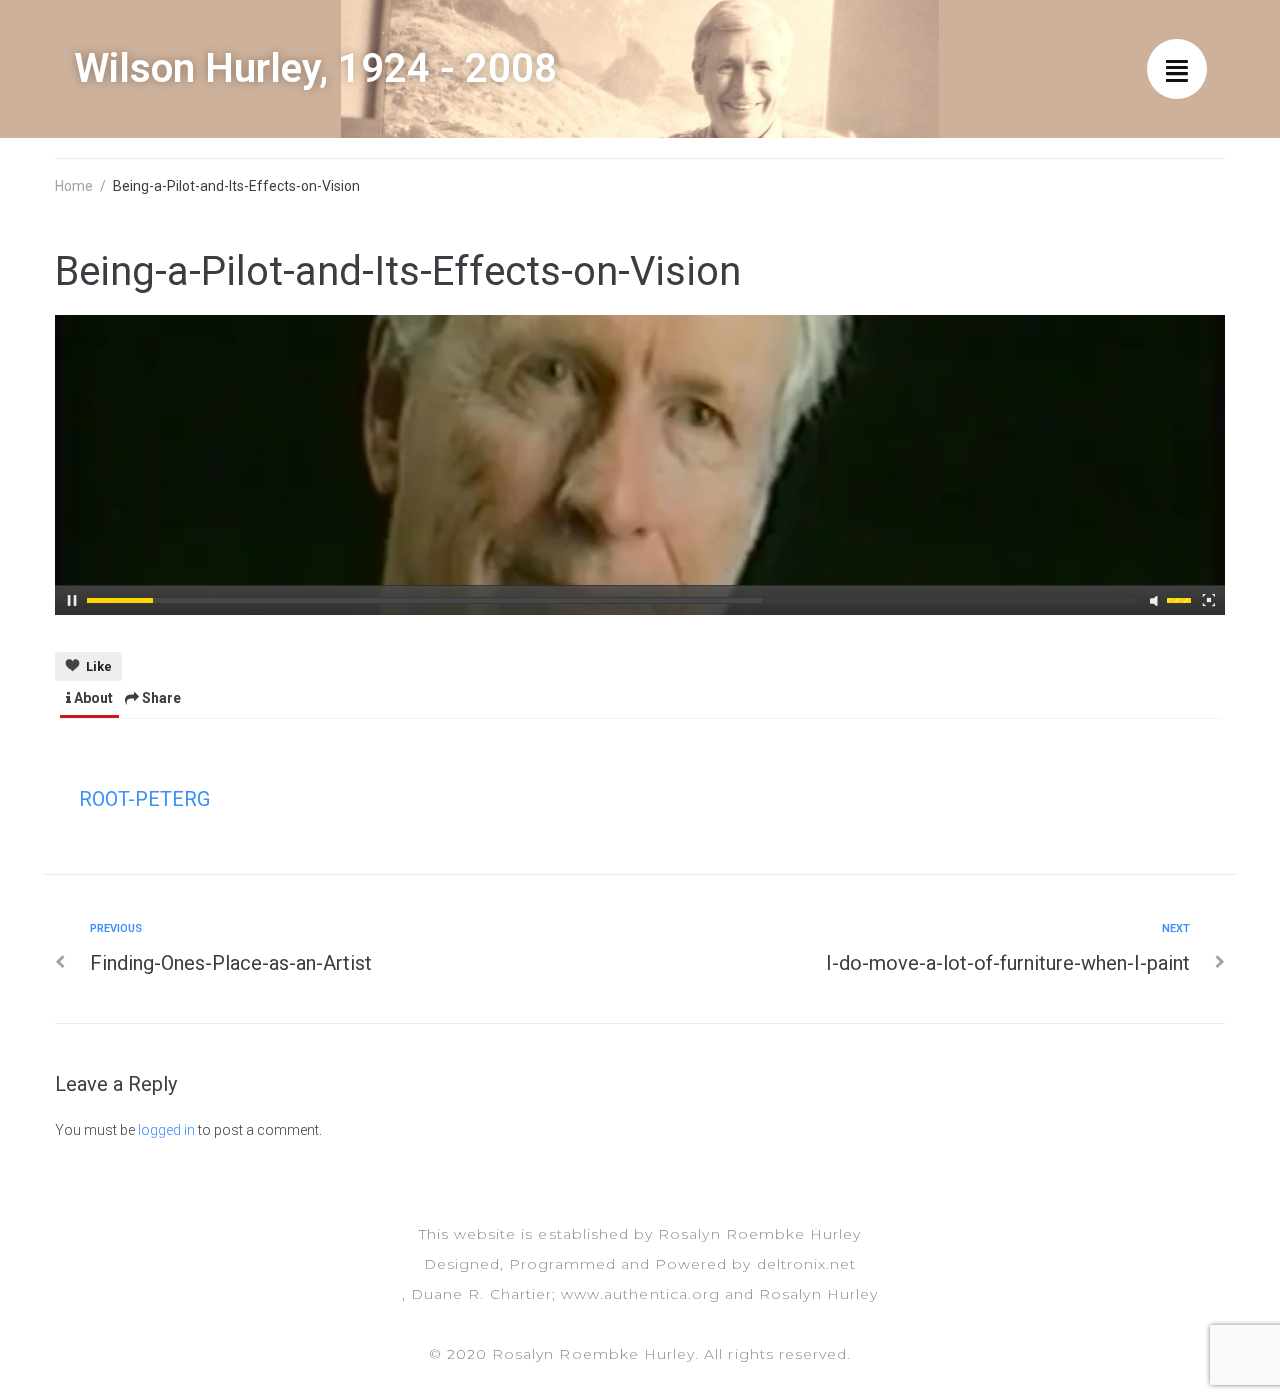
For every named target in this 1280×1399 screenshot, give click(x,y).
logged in (166, 1130)
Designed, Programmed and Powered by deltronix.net (640, 1264)
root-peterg (144, 799)
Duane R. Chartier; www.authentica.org (565, 1294)
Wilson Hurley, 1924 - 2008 (315, 68)
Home (74, 186)
